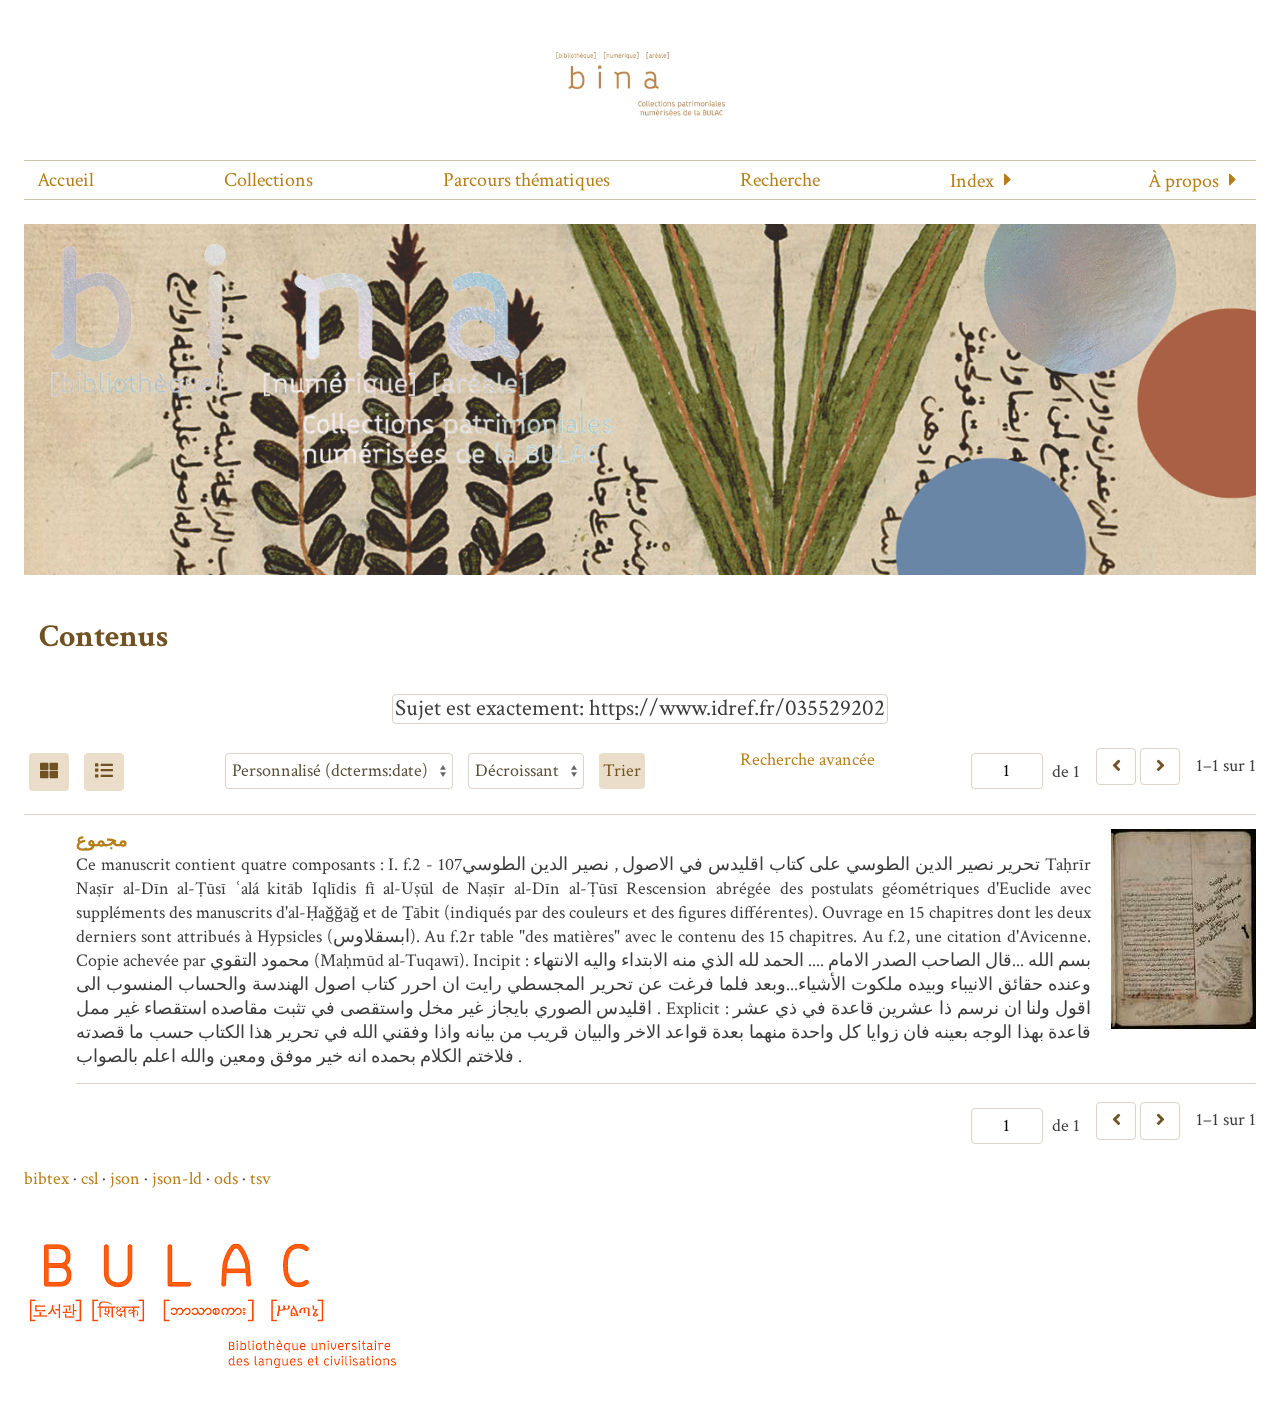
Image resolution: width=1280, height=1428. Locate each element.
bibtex (46, 1178)
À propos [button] (1183, 181)
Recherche (780, 180)
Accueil (65, 180)
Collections (268, 180)
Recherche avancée (807, 759)
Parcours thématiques (526, 180)
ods (226, 1178)
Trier (622, 770)
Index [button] (972, 181)
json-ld (177, 1178)
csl (89, 1178)
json (125, 1178)
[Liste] (104, 772)
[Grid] (49, 772)
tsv (260, 1178)
